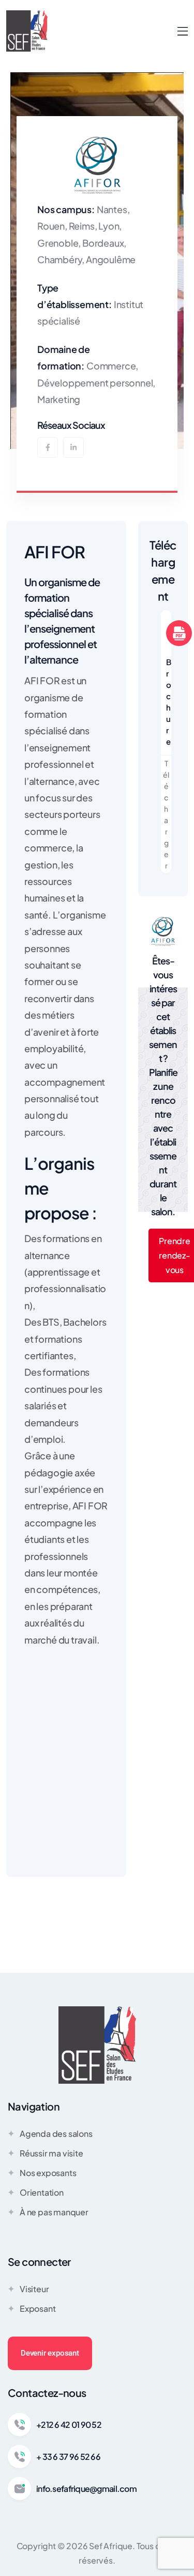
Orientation (42, 2192)
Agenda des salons (56, 2134)
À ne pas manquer (54, 2212)
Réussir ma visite (51, 2153)
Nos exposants (48, 2173)
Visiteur (34, 2289)
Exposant (38, 2308)
